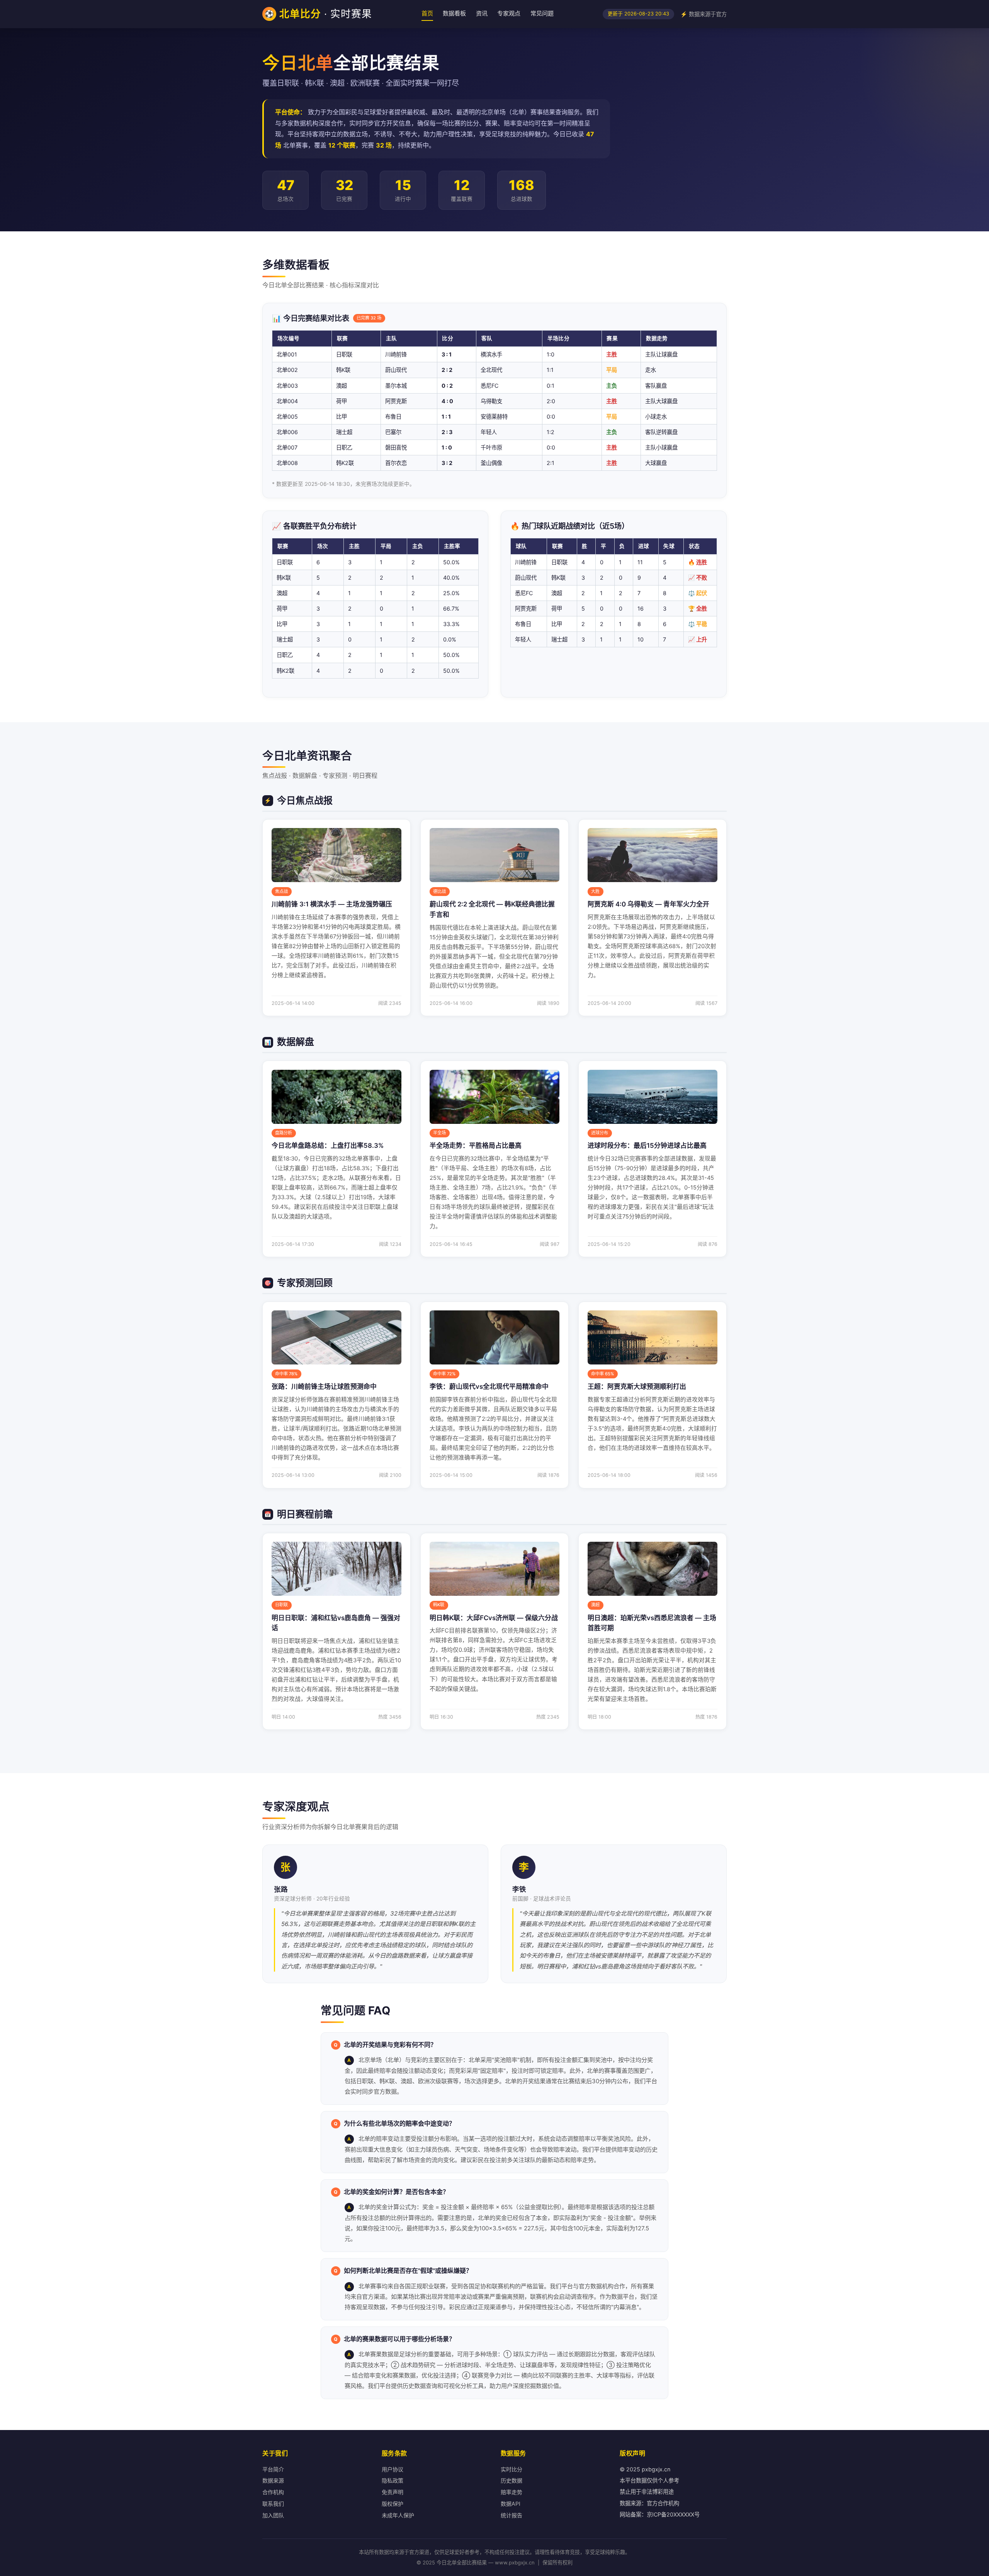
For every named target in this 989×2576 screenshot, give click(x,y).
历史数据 (511, 2480)
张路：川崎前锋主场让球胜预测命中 (324, 1386)
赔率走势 (511, 2492)
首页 (427, 13)
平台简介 (273, 2469)
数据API (511, 2504)
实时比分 (511, 2469)
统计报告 (511, 2515)
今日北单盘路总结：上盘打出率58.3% (328, 1145)
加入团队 (273, 2515)
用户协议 (393, 2469)
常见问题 (542, 13)
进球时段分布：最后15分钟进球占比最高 (647, 1145)
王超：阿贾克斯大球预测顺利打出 (637, 1386)
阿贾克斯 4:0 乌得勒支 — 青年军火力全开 (648, 904)
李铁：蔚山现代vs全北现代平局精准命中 (489, 1386)
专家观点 (509, 13)
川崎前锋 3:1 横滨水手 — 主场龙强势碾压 (332, 904)
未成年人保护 (398, 2515)
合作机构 (273, 2492)
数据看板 (454, 13)
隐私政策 (393, 2480)
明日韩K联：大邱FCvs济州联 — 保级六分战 (494, 1618)
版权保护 (393, 2504)
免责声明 (393, 2492)
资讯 (482, 13)
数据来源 (273, 2480)
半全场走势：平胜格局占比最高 (476, 1145)
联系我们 (273, 2504)
